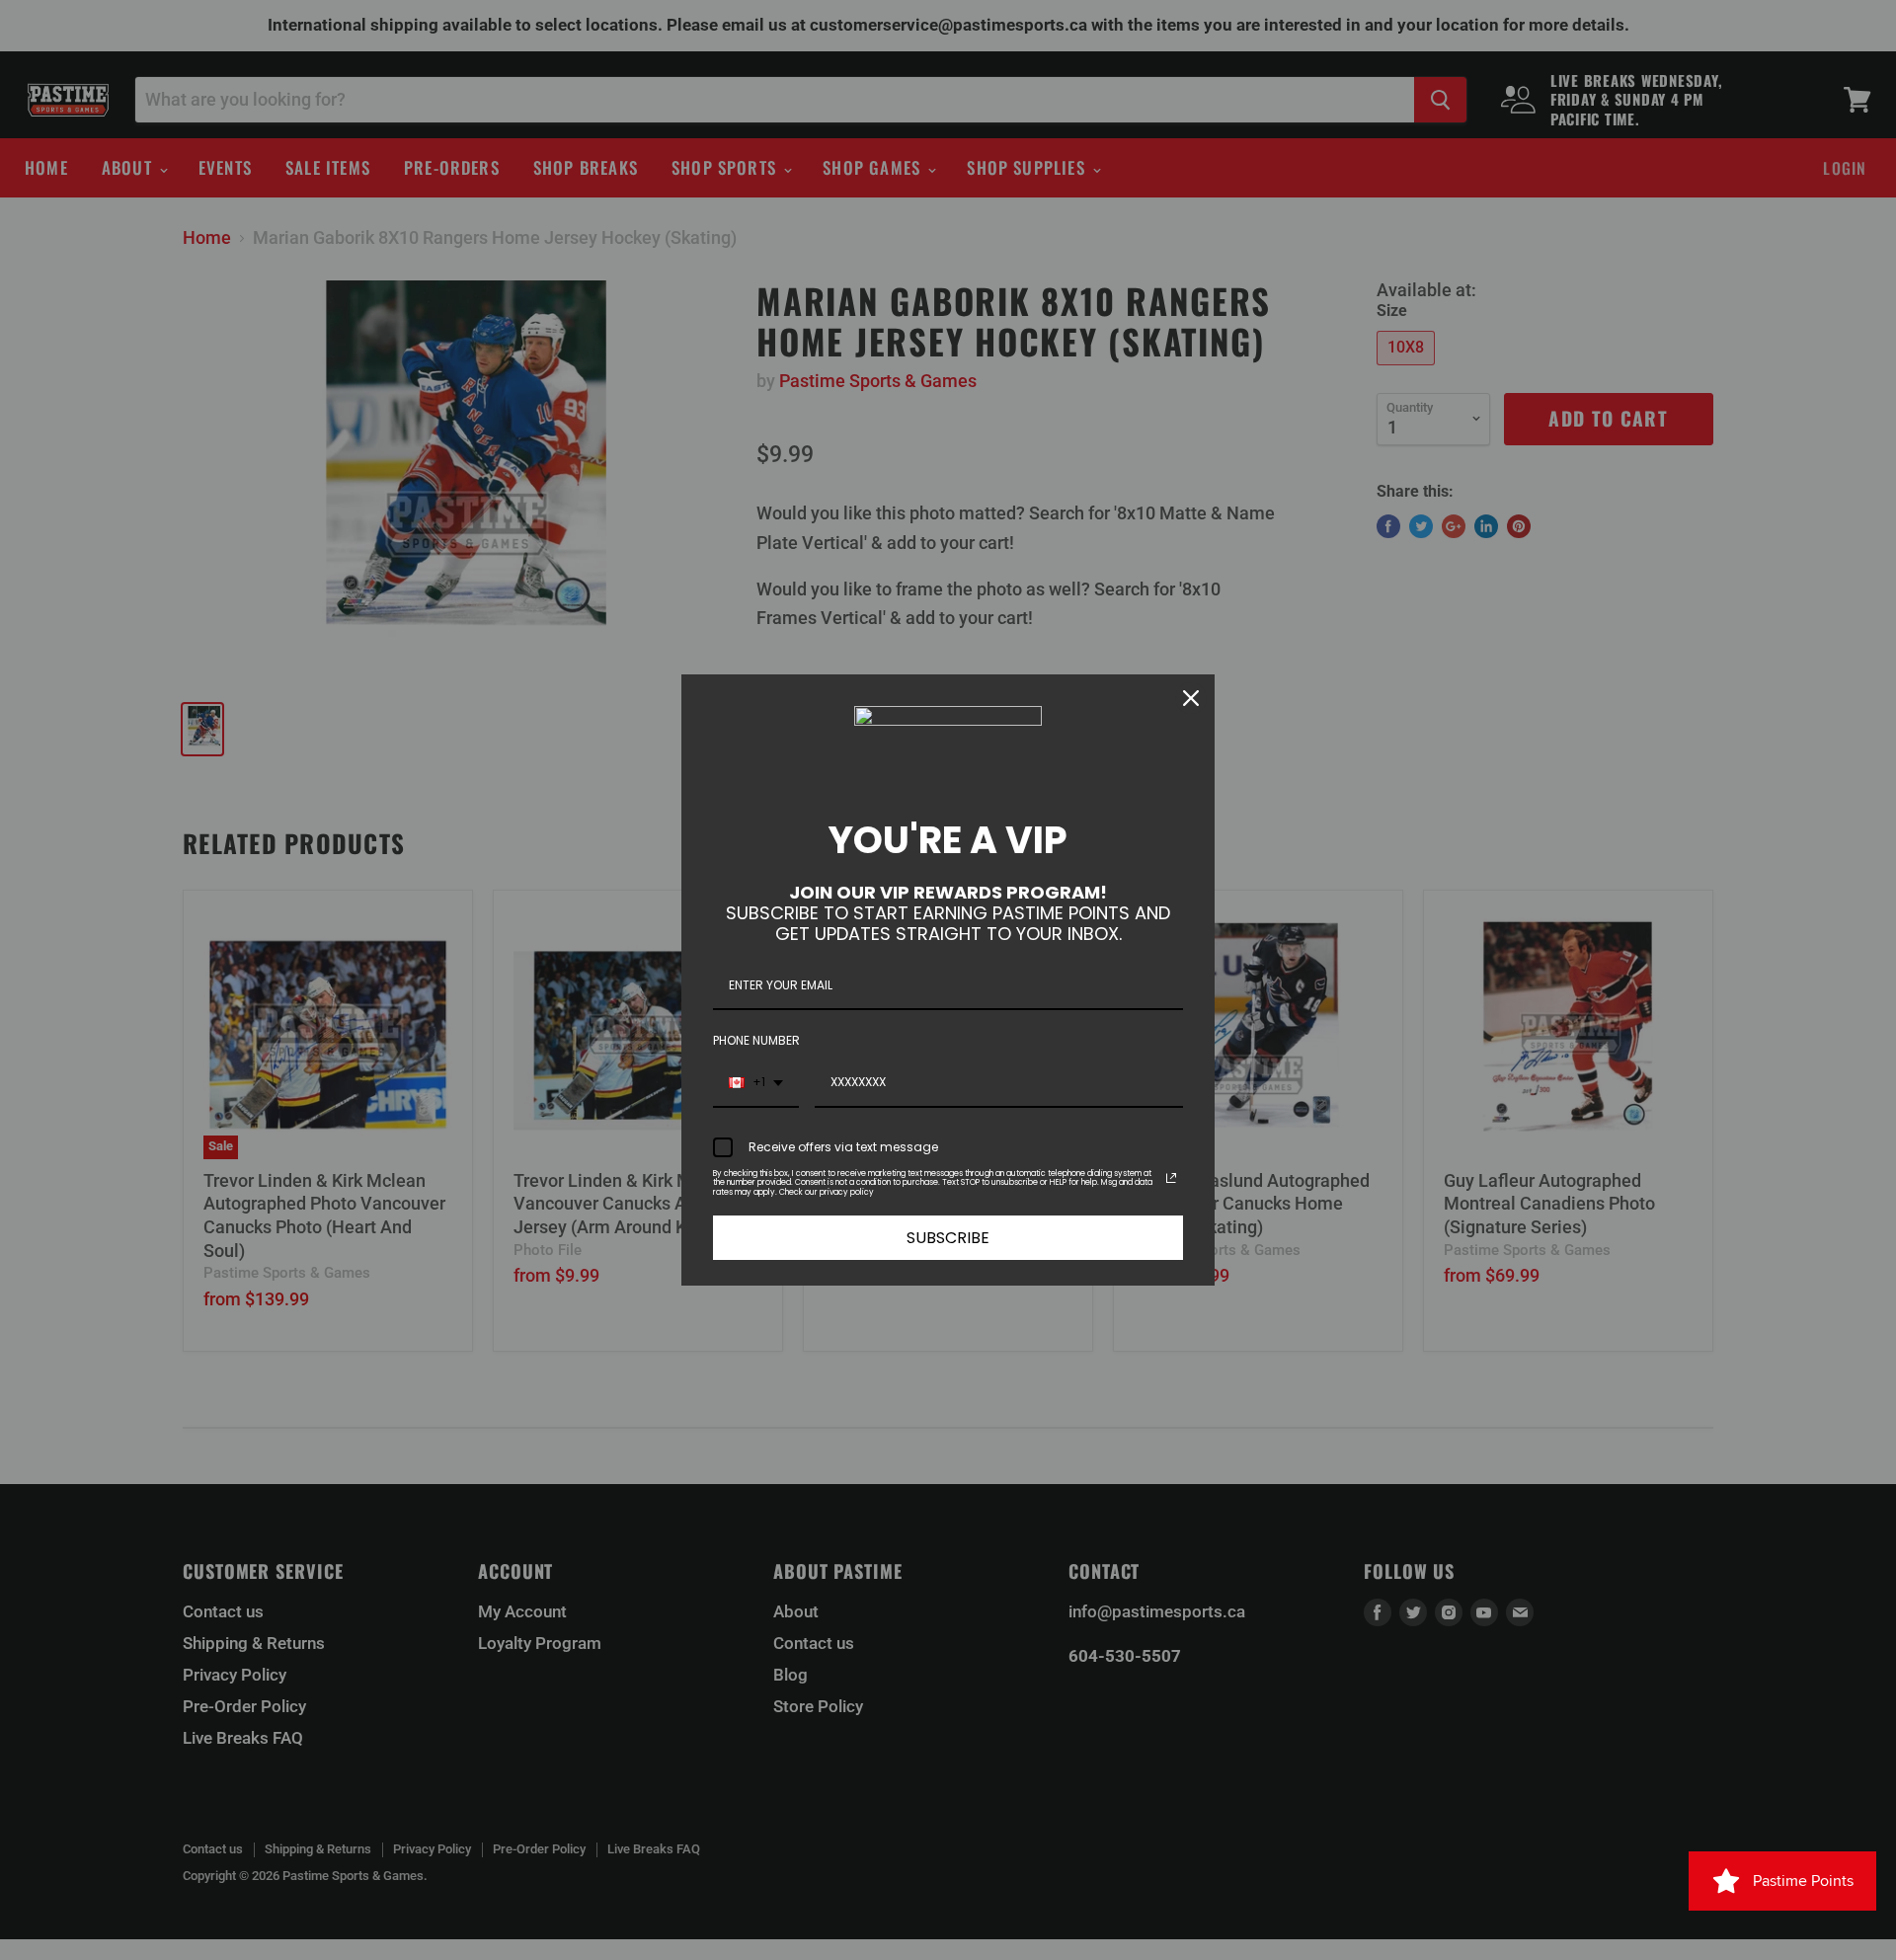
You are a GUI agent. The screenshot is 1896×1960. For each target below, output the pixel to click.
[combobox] (756, 1083)
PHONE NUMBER (756, 1040)
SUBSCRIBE (948, 1238)
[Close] (1191, 698)
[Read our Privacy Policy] (1171, 1178)
